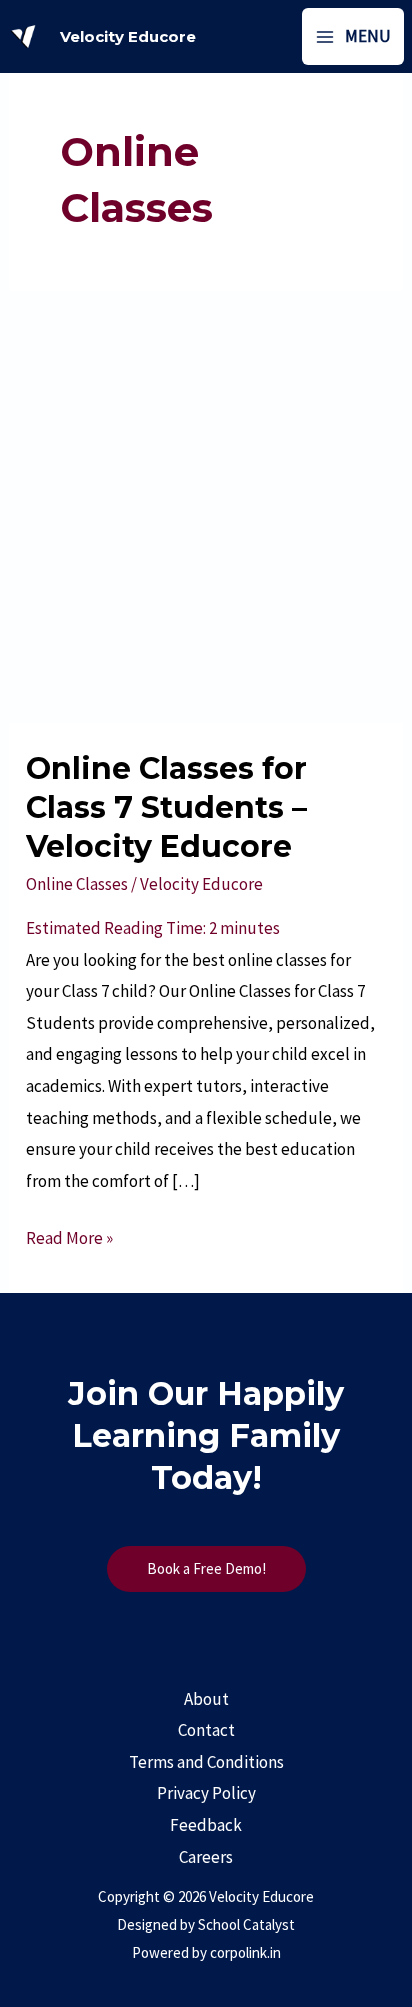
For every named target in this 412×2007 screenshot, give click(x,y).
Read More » (69, 1236)
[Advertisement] (206, 507)
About (206, 1699)
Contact (206, 1730)
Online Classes (77, 884)
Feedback (206, 1825)
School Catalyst (246, 1924)
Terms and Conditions (206, 1762)
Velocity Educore (128, 36)
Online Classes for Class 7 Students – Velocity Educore (166, 807)
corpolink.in (245, 1952)
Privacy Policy (206, 1793)
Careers (206, 1857)
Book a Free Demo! (206, 1568)
